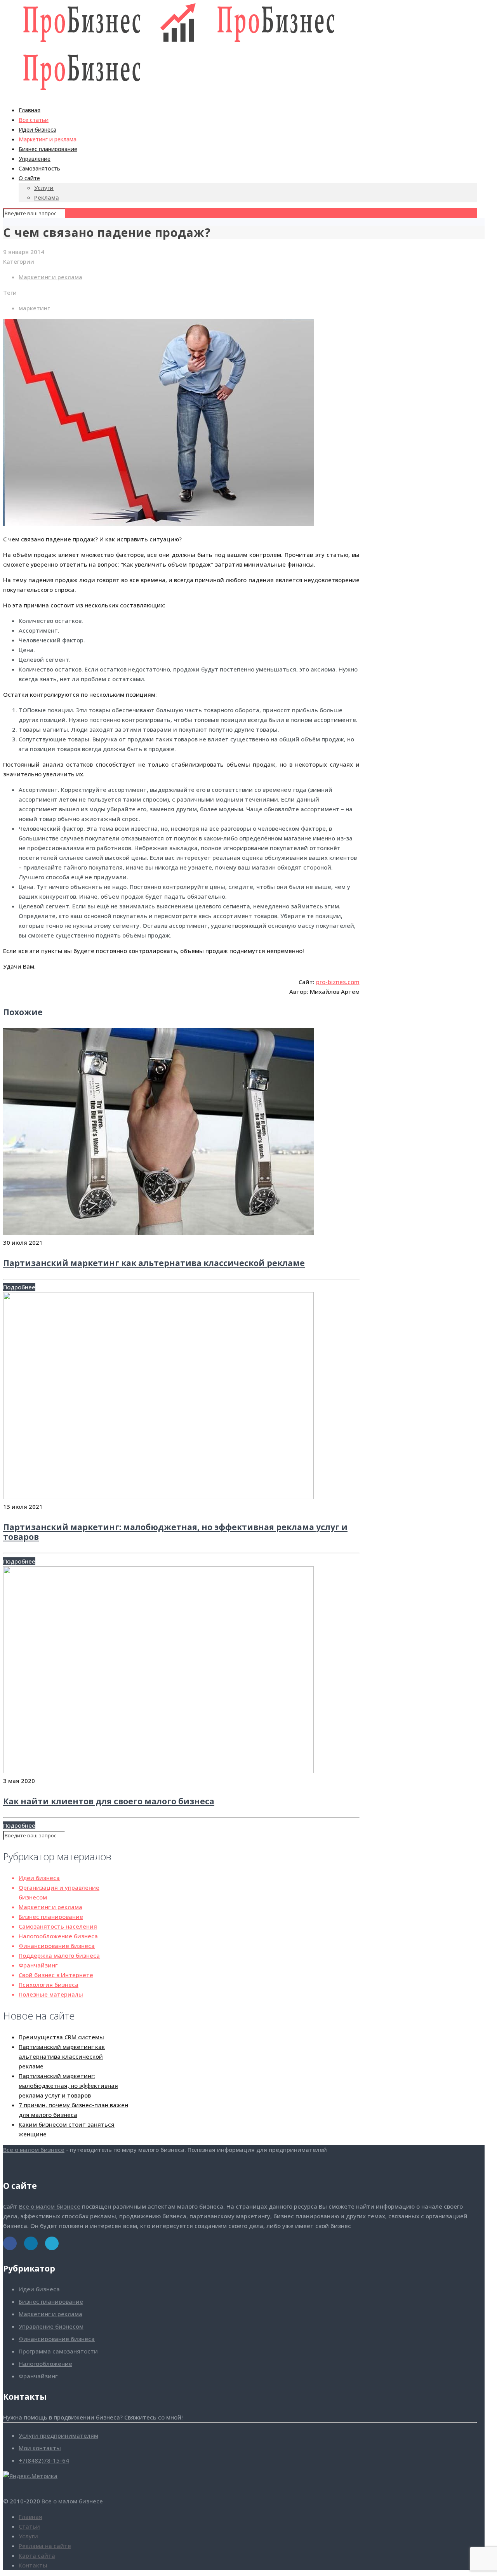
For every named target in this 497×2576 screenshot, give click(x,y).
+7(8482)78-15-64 (44, 2460)
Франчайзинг (38, 1965)
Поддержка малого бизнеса (59, 1955)
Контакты (33, 2565)
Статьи (29, 2526)
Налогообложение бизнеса (58, 1936)
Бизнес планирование (51, 1917)
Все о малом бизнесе (34, 2150)
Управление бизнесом (51, 2326)
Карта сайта (37, 2555)
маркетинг (34, 308)
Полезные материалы (51, 1994)
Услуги (28, 2536)
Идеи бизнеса (39, 1878)
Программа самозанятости (58, 2351)
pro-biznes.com (338, 982)
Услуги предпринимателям (58, 2435)
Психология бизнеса (49, 1985)
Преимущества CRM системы (61, 2037)
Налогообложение (45, 2364)
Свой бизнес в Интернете (56, 1975)
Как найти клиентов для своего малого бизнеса (109, 1801)
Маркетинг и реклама (50, 277)
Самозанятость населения (58, 1926)
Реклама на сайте (45, 2546)
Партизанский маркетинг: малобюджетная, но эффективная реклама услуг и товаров (175, 1532)
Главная (30, 2517)
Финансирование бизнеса (57, 1946)
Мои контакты (40, 2448)
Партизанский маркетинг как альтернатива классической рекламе (154, 1263)
